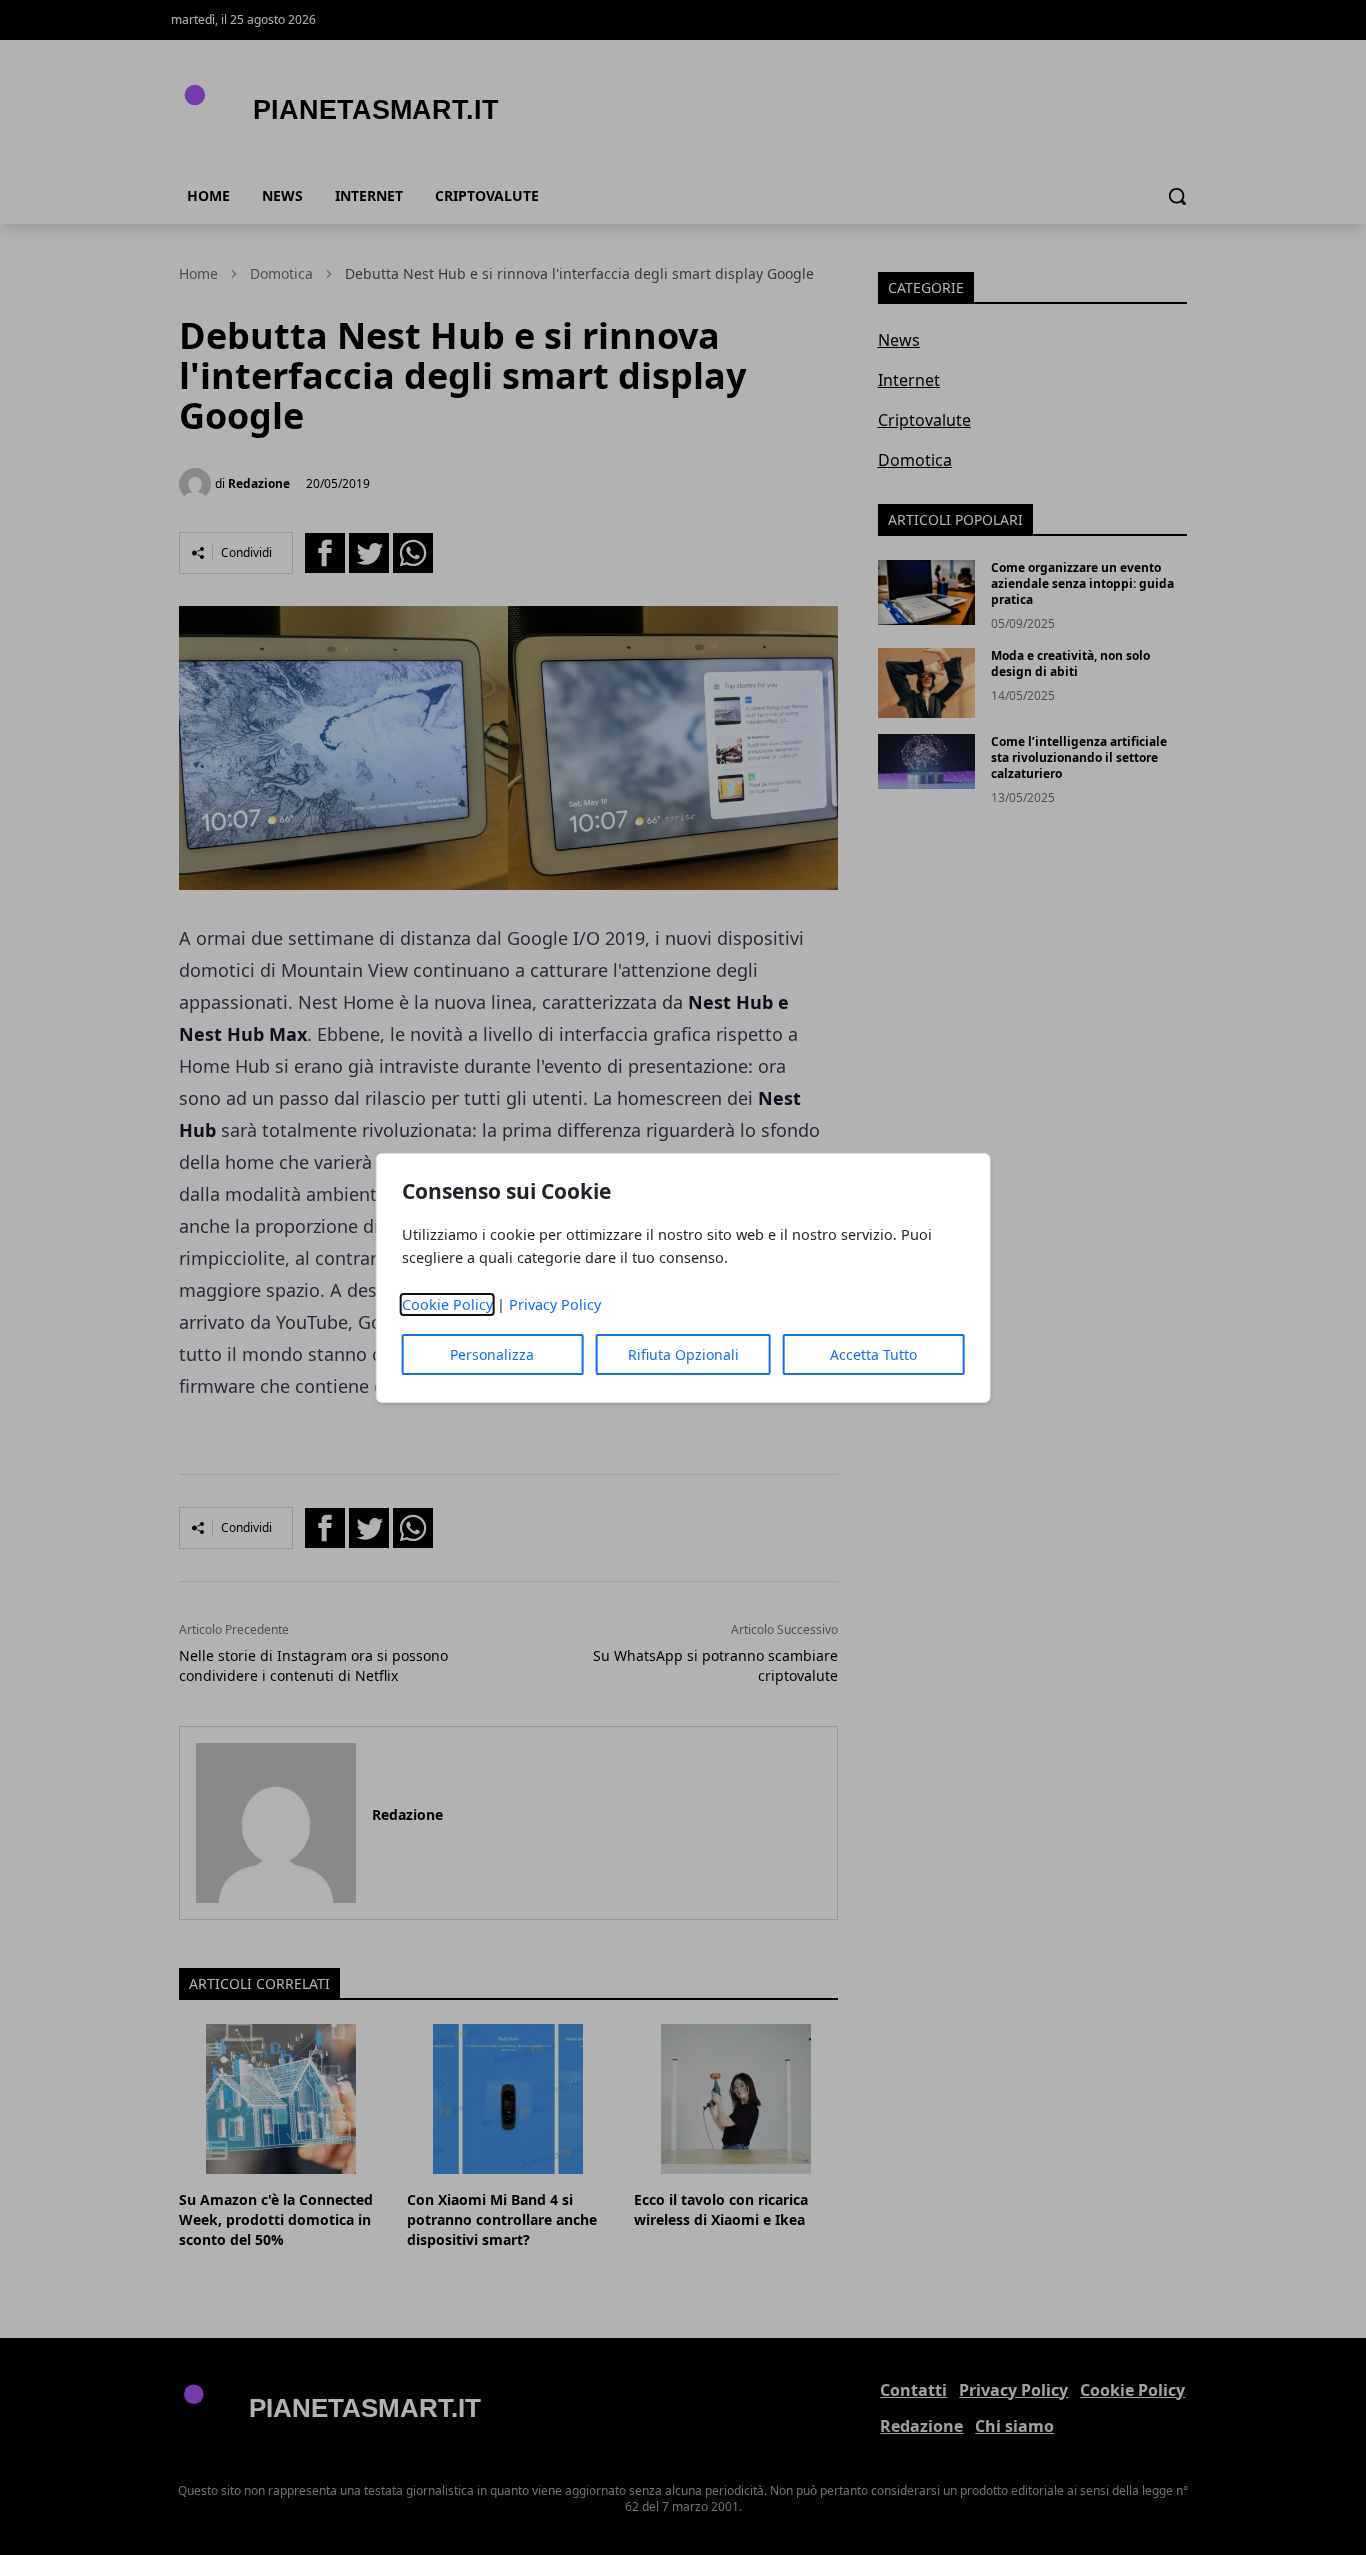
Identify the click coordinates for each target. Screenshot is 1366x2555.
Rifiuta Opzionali (683, 1354)
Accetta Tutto (873, 1354)
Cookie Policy (447, 1304)
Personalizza (492, 1354)
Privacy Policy (555, 1304)
